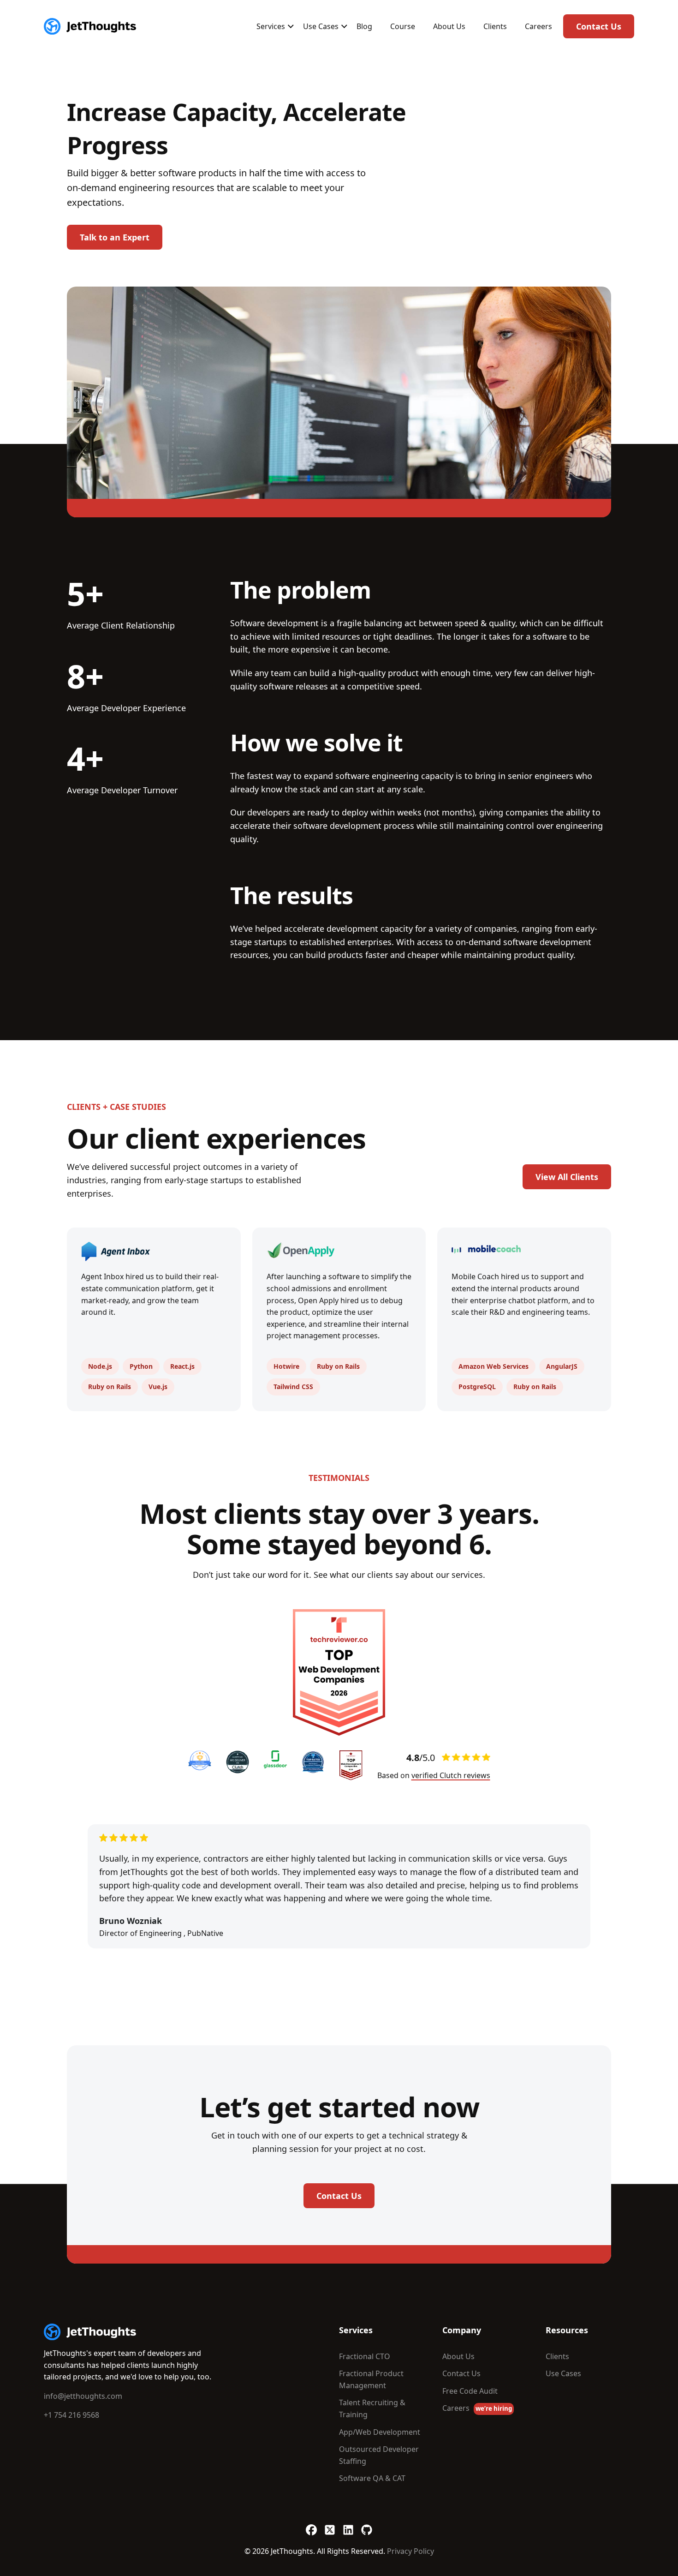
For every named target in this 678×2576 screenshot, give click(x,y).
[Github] (367, 2525)
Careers (538, 26)
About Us (449, 26)
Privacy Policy (410, 2551)
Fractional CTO (365, 2356)
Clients (495, 26)
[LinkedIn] (348, 2525)
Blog (364, 26)
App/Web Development (380, 2432)
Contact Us (599, 26)
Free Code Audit (470, 2391)
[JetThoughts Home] (90, 26)
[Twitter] (330, 2525)
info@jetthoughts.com (83, 2396)
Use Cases (321, 26)
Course (403, 26)
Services (271, 26)
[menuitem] (271, 26)
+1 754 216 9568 (71, 2415)
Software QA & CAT (372, 2478)
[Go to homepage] (90, 2332)
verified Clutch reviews (451, 1775)
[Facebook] (311, 2525)
